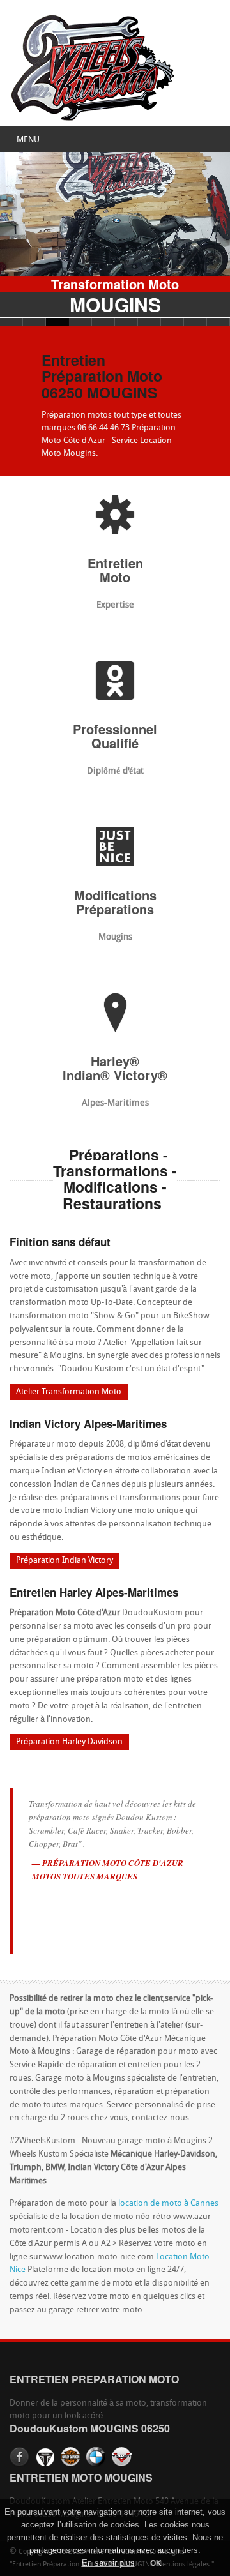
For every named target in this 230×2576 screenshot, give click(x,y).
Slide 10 (218, 322)
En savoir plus (108, 2563)
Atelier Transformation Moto (69, 1392)
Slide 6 (126, 322)
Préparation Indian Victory (65, 1561)
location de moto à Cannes (168, 2203)
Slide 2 (34, 322)
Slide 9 (195, 322)
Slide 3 (57, 322)
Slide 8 (172, 322)
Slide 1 (11, 322)
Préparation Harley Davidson (69, 1742)
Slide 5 (103, 322)
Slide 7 (149, 322)
